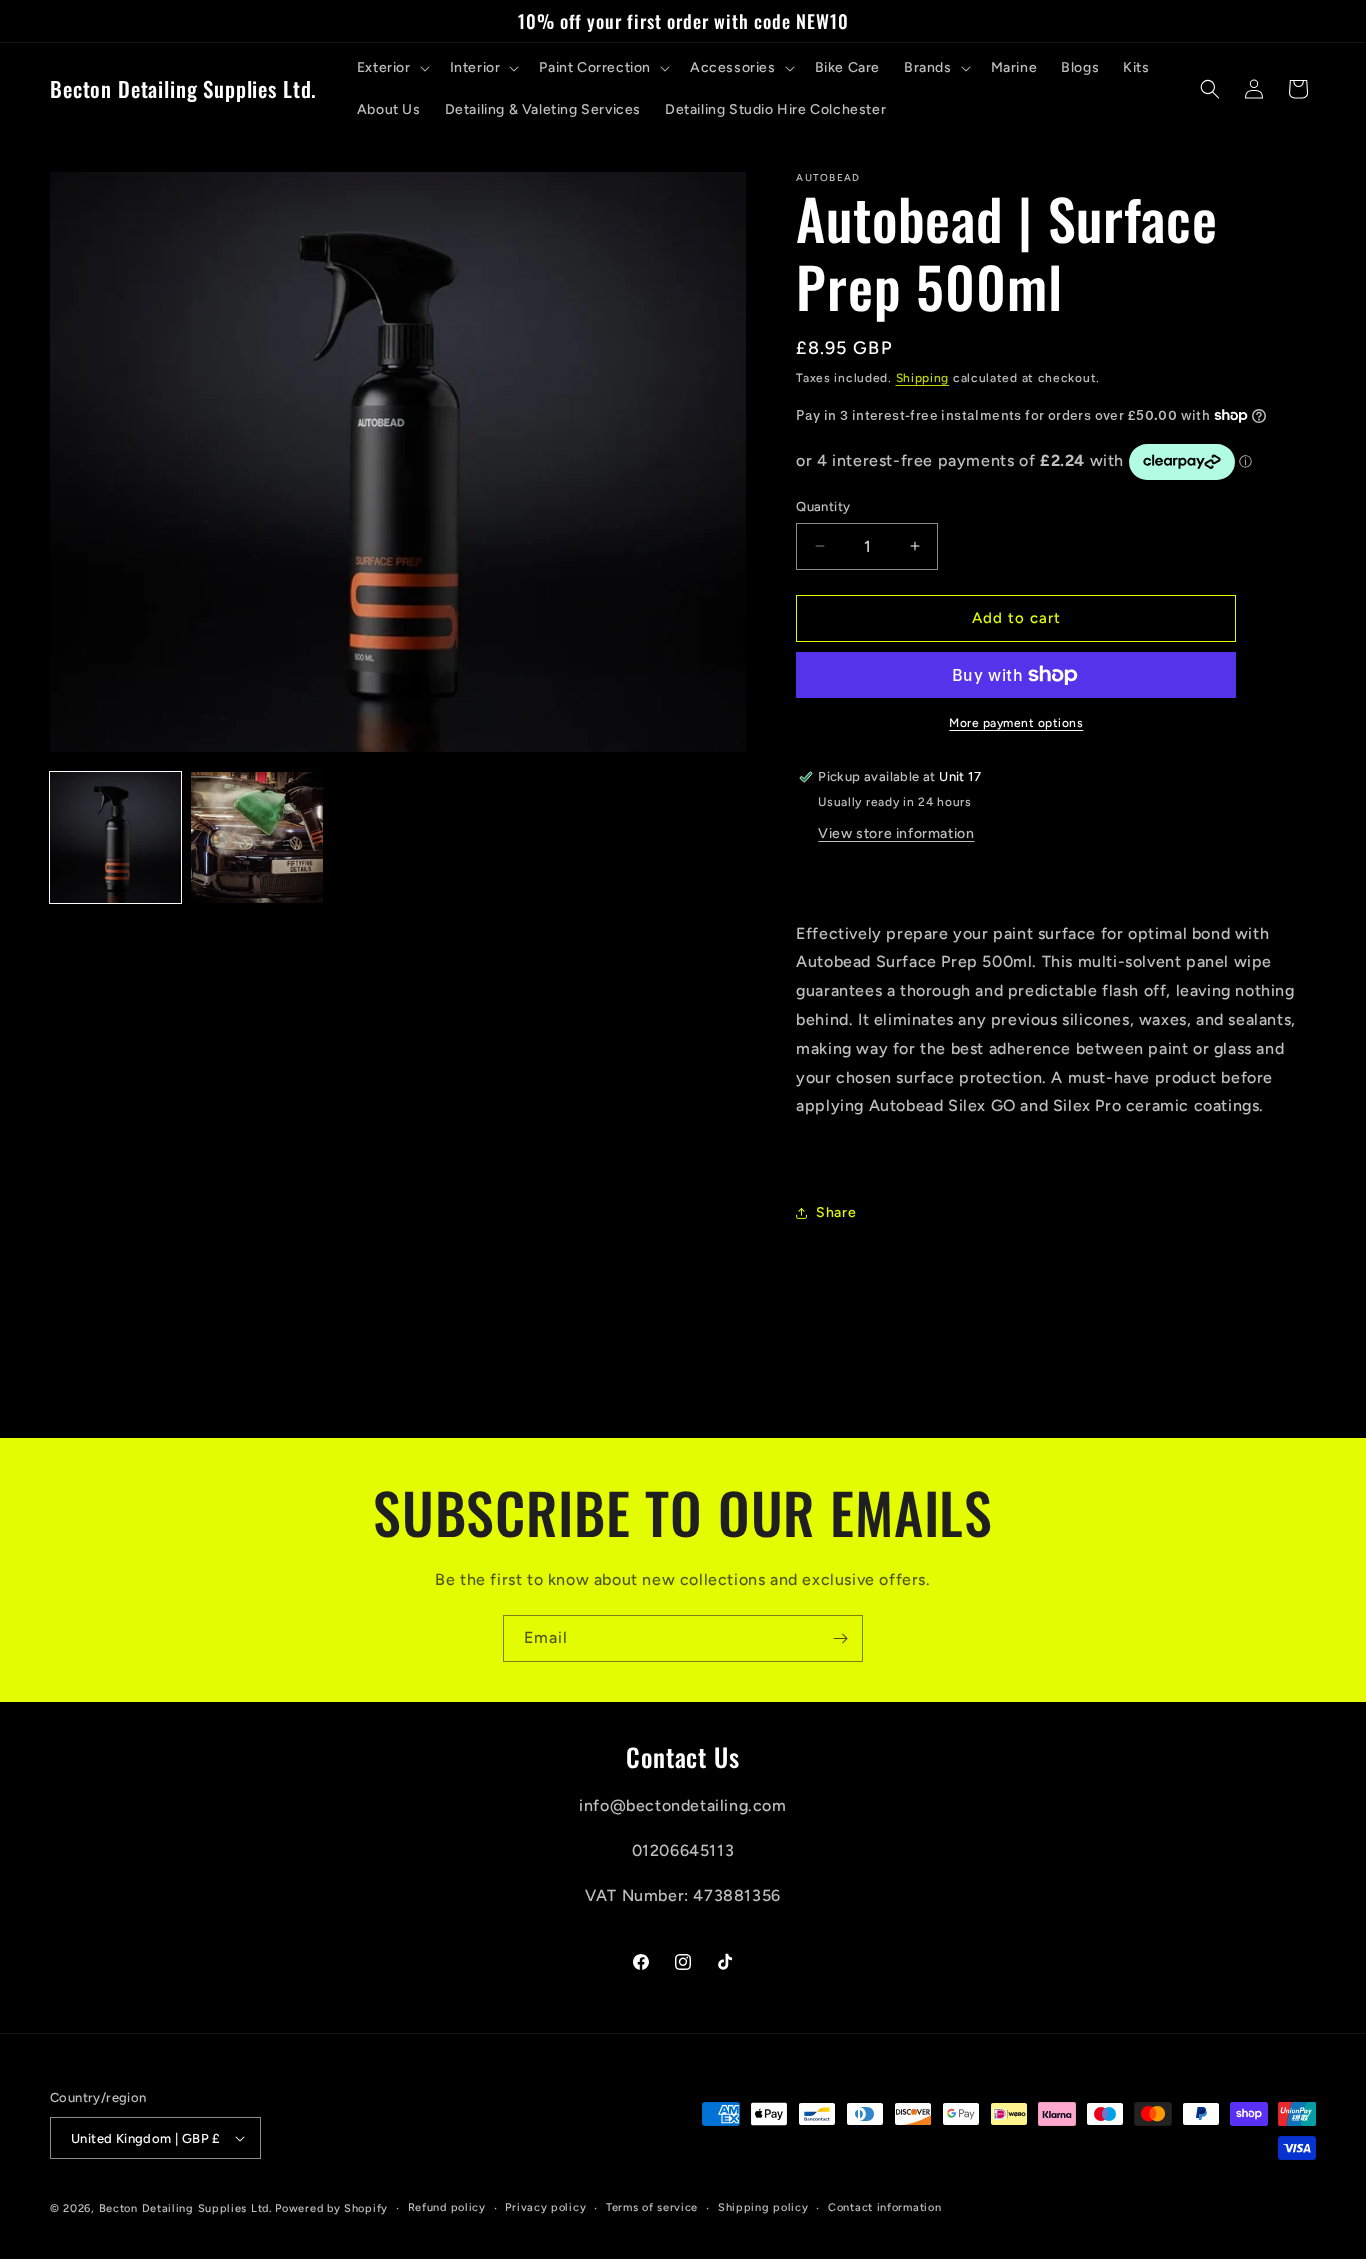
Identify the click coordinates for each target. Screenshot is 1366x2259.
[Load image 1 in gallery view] (115, 837)
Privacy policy (545, 2207)
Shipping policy (763, 2207)
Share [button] (836, 1212)
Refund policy (447, 2207)
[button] (391, 68)
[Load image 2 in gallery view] (256, 837)
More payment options (1016, 723)
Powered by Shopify (331, 2208)
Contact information (884, 2207)
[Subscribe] (840, 1638)
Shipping (923, 378)
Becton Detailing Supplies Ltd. (185, 2208)
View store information (896, 833)
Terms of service (652, 2207)
